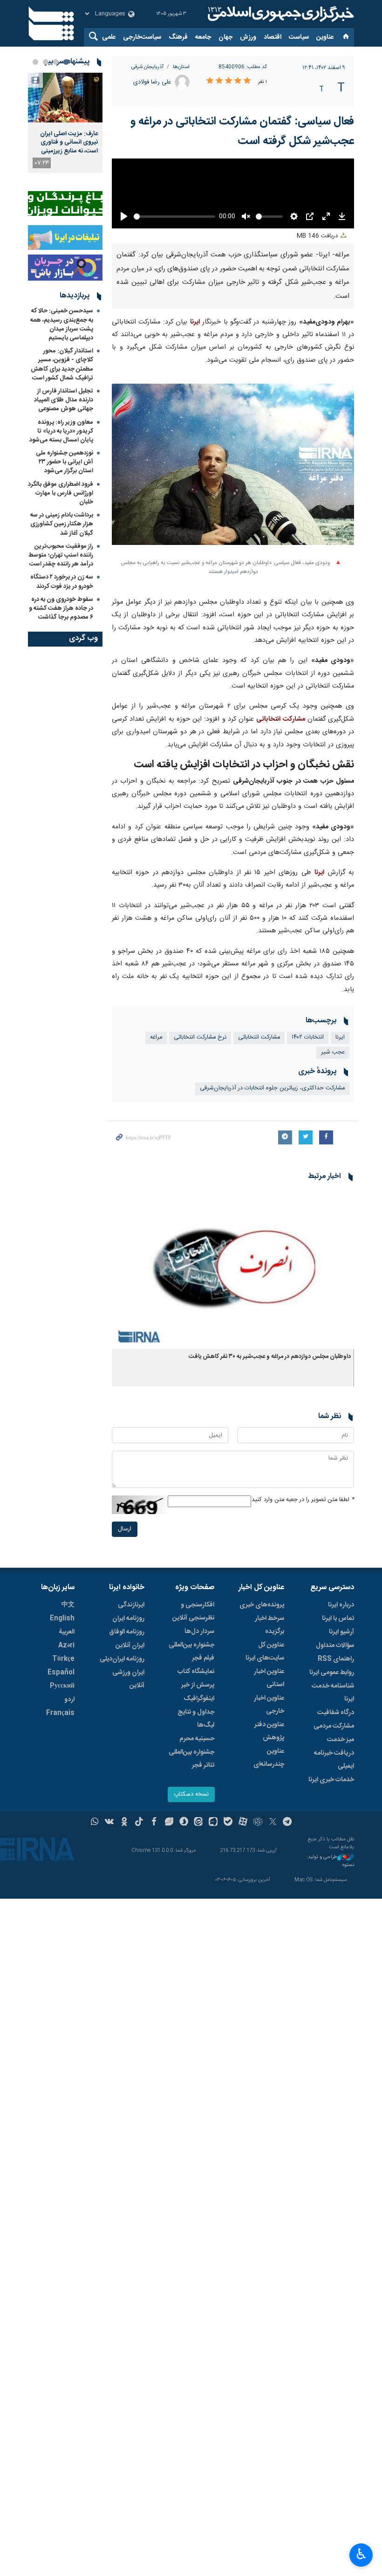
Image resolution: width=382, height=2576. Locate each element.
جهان (225, 37)
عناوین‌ (325, 37)
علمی (109, 37)
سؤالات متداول (335, 1646)
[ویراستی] (169, 1823)
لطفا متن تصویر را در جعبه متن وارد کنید (303, 1500)
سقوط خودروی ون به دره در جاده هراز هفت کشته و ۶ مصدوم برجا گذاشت (61, 608)
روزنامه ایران (128, 1619)
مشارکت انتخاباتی (280, 719)
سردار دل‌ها (199, 1632)
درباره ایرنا (341, 1605)
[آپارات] (243, 1823)
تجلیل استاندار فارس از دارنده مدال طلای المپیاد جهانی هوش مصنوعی (64, 400)
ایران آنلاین (130, 1646)
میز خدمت (341, 1740)
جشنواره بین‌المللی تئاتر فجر (191, 1759)
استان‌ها (181, 67)
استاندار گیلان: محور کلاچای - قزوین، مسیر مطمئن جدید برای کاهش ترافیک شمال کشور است (62, 365)
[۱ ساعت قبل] (65, 98)
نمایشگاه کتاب (196, 1672)
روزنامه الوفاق (127, 1632)
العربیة (67, 1632)
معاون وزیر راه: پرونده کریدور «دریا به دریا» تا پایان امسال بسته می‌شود (61, 431)
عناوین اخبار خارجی (269, 1705)
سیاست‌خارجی (142, 37)
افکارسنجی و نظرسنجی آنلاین (193, 1612)
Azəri (66, 1646)
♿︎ (361, 2554)
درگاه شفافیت (336, 1713)
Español (61, 1673)
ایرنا (280, 14)
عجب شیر (333, 1052)
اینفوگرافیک (199, 1699)
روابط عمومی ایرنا (332, 1673)
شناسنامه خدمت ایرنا (333, 1693)
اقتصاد (273, 37)
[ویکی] (109, 1823)
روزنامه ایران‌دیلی (122, 1659)
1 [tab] (66, 62)
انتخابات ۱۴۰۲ (308, 1037)
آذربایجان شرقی (147, 67)
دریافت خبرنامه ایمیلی (334, 1760)
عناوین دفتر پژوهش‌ (269, 1731)
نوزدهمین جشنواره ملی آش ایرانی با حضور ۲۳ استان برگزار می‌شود (65, 462)
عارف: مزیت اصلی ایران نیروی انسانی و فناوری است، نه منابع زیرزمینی (69, 142)
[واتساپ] (95, 1823)
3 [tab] (46, 62)
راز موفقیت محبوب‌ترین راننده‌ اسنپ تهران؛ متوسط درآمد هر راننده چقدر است (61, 555)
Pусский (62, 1686)
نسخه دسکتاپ (191, 1794)
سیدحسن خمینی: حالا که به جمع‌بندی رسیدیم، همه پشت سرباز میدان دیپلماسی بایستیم (62, 324)
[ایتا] (199, 1823)
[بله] (228, 1823)
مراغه (156, 1037)
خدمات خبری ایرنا (331, 1780)
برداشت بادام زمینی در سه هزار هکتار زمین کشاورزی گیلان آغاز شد (62, 524)
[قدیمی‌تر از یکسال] (233, 1268)
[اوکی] (124, 1823)
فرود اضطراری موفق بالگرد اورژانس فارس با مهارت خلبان (61, 493)
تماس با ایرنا (338, 1619)
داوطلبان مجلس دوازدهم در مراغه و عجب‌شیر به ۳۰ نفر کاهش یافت (270, 1357)
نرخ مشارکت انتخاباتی (200, 1037)
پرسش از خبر (198, 1685)
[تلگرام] (288, 1823)
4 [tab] (35, 62)
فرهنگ (178, 37)
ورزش (248, 37)
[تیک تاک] (139, 1823)
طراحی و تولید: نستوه (330, 1861)
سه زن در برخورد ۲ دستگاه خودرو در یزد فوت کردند (62, 582)
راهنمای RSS (336, 1659)
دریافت (318, 236)
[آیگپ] (213, 1823)
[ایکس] (273, 1823)
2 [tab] (56, 62)
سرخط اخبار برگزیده (269, 1625)
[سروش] (184, 1823)
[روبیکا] (258, 1823)
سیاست (299, 37)
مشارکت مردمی (334, 1726)
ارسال (125, 1529)
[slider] (174, 217)
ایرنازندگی (131, 1605)
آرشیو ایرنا (341, 1632)
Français (60, 1713)
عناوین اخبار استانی (269, 1678)
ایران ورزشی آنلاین (128, 1679)
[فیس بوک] (154, 1823)
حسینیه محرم (197, 1739)
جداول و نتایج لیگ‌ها (196, 1719)
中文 (68, 1605)
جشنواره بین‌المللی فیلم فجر (191, 1652)
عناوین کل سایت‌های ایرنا (265, 1652)
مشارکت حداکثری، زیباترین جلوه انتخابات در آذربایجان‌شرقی (272, 1088)
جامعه (203, 37)
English (62, 1619)
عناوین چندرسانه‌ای (269, 1758)
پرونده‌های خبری (262, 1605)
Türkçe (63, 1659)
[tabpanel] (65, 123)
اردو (69, 1700)
